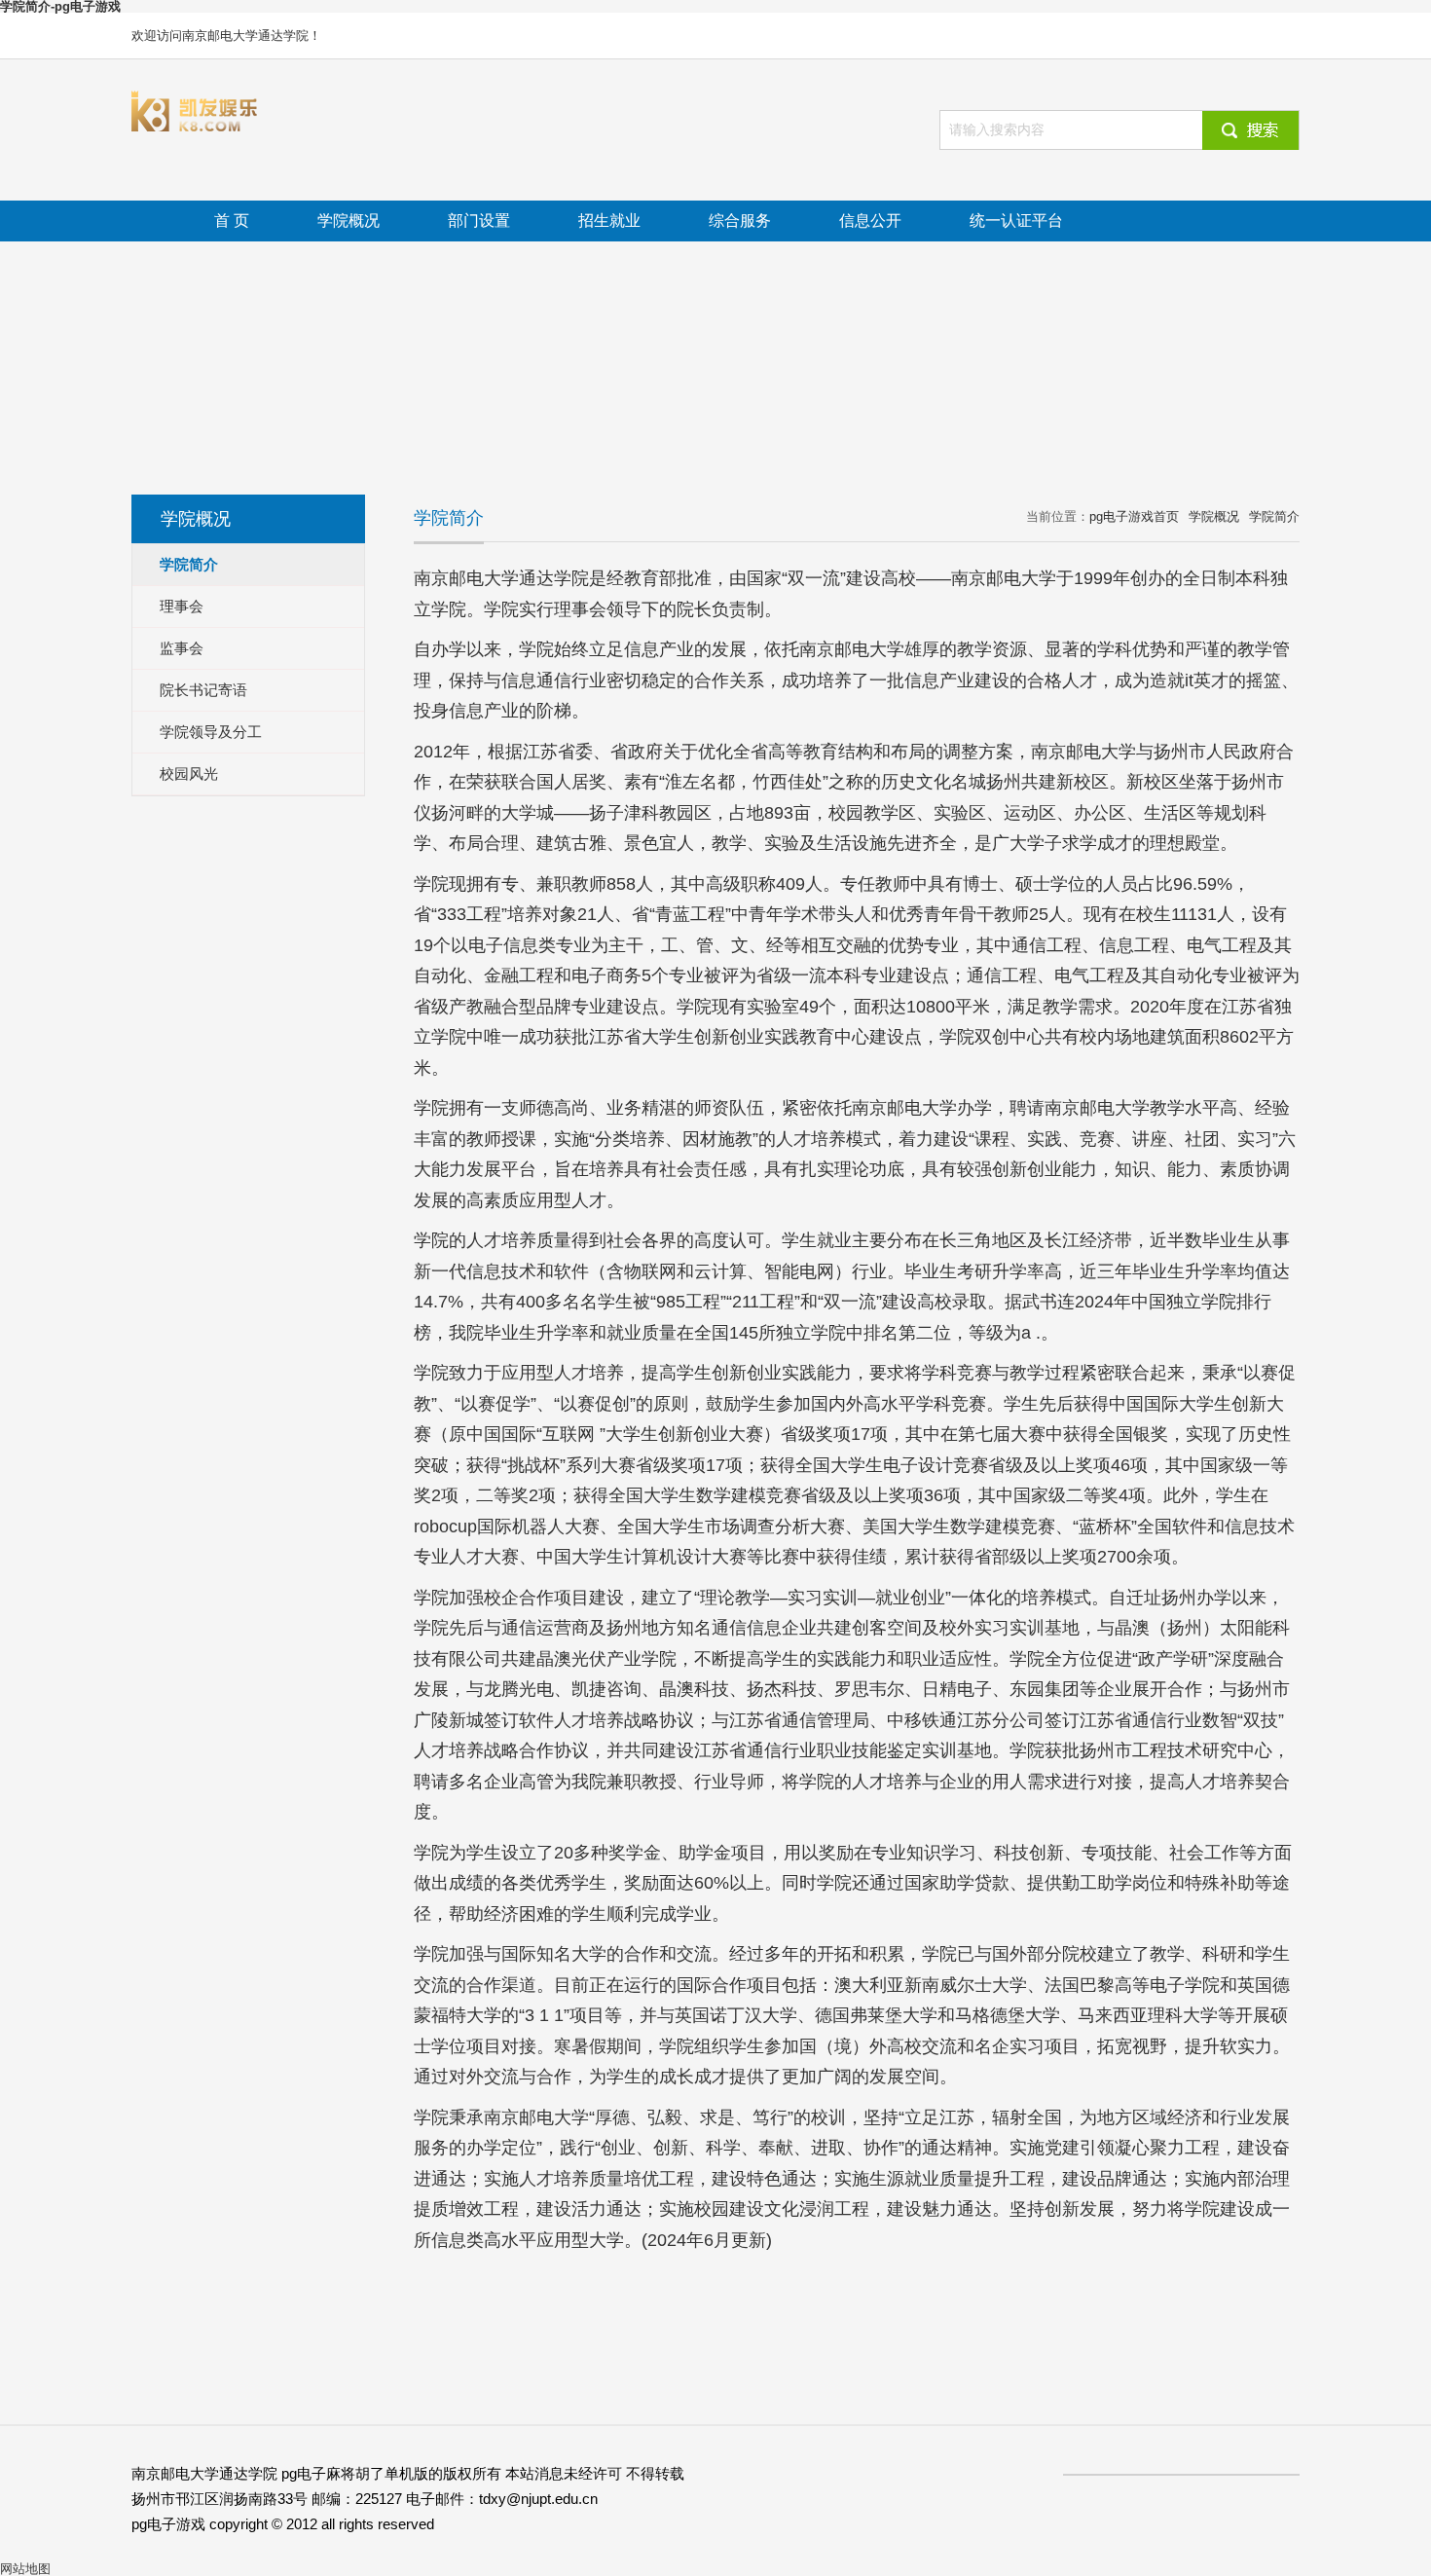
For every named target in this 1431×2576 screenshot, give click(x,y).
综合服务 (740, 221)
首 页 (232, 221)
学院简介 (1274, 516)
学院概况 (349, 221)
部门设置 (479, 221)
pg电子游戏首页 (1134, 516)
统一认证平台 (1016, 221)
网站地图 (25, 2569)
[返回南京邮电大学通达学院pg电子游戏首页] (195, 97)
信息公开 (870, 221)
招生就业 (609, 221)
